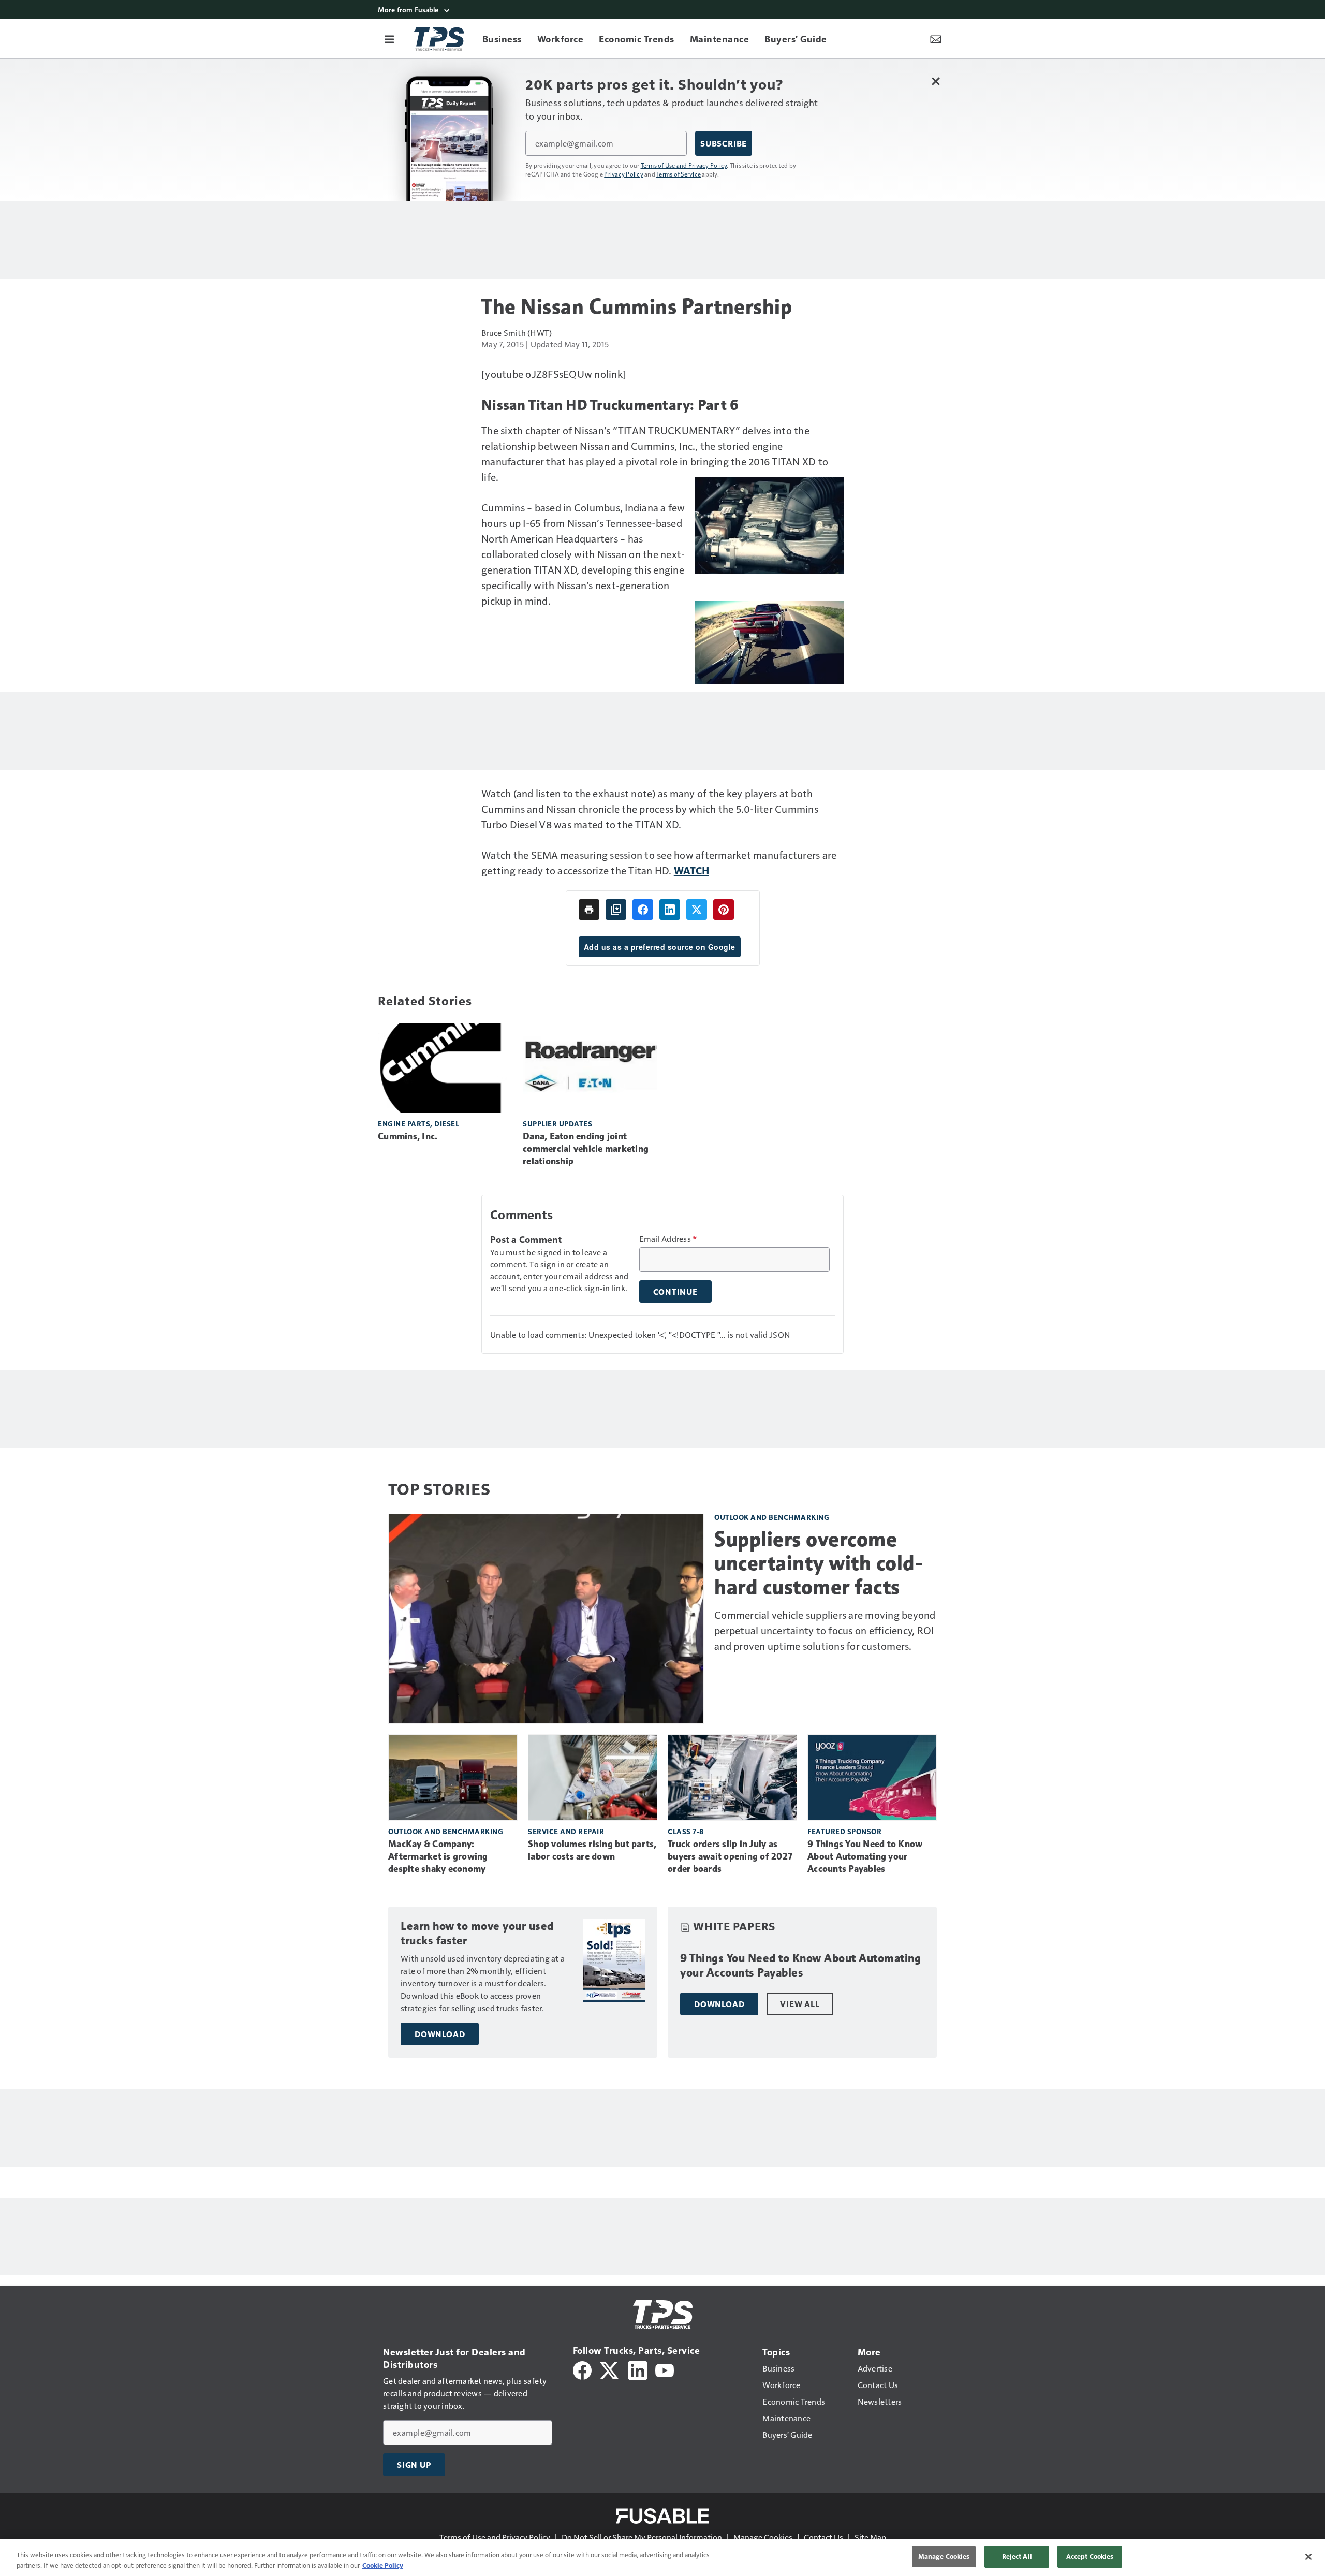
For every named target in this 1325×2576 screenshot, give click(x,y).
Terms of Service (679, 174)
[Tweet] (697, 910)
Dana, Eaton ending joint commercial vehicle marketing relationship (586, 1149)
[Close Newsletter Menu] (936, 81)
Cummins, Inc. (408, 1136)
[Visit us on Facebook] (582, 2369)
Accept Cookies (1090, 2556)
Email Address (668, 1239)
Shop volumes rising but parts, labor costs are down (592, 1850)
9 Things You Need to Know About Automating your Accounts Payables (865, 1856)
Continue (675, 1292)
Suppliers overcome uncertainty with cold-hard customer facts (819, 1563)
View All (800, 2004)
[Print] (589, 910)
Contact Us (823, 2537)
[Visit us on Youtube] (665, 2369)
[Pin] (724, 910)
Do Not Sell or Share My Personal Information (642, 2537)
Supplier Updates (557, 1124)
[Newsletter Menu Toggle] (936, 39)
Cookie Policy (383, 2565)
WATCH (691, 870)
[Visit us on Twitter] (610, 2369)
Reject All (1017, 2556)
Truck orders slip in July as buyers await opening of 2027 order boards (730, 1856)
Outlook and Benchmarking (772, 1517)
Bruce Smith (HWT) (517, 333)
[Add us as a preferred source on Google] (616, 910)
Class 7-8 (686, 1831)
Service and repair (566, 1831)
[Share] (643, 910)
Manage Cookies (763, 2537)
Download (440, 2034)
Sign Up (414, 2465)
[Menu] (389, 39)
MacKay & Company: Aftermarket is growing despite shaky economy (438, 1856)
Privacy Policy (624, 174)
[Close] (1308, 2557)
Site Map (870, 2537)
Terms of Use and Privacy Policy (684, 165)
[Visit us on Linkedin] (638, 2369)
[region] (662, 2558)
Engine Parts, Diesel (418, 1124)
